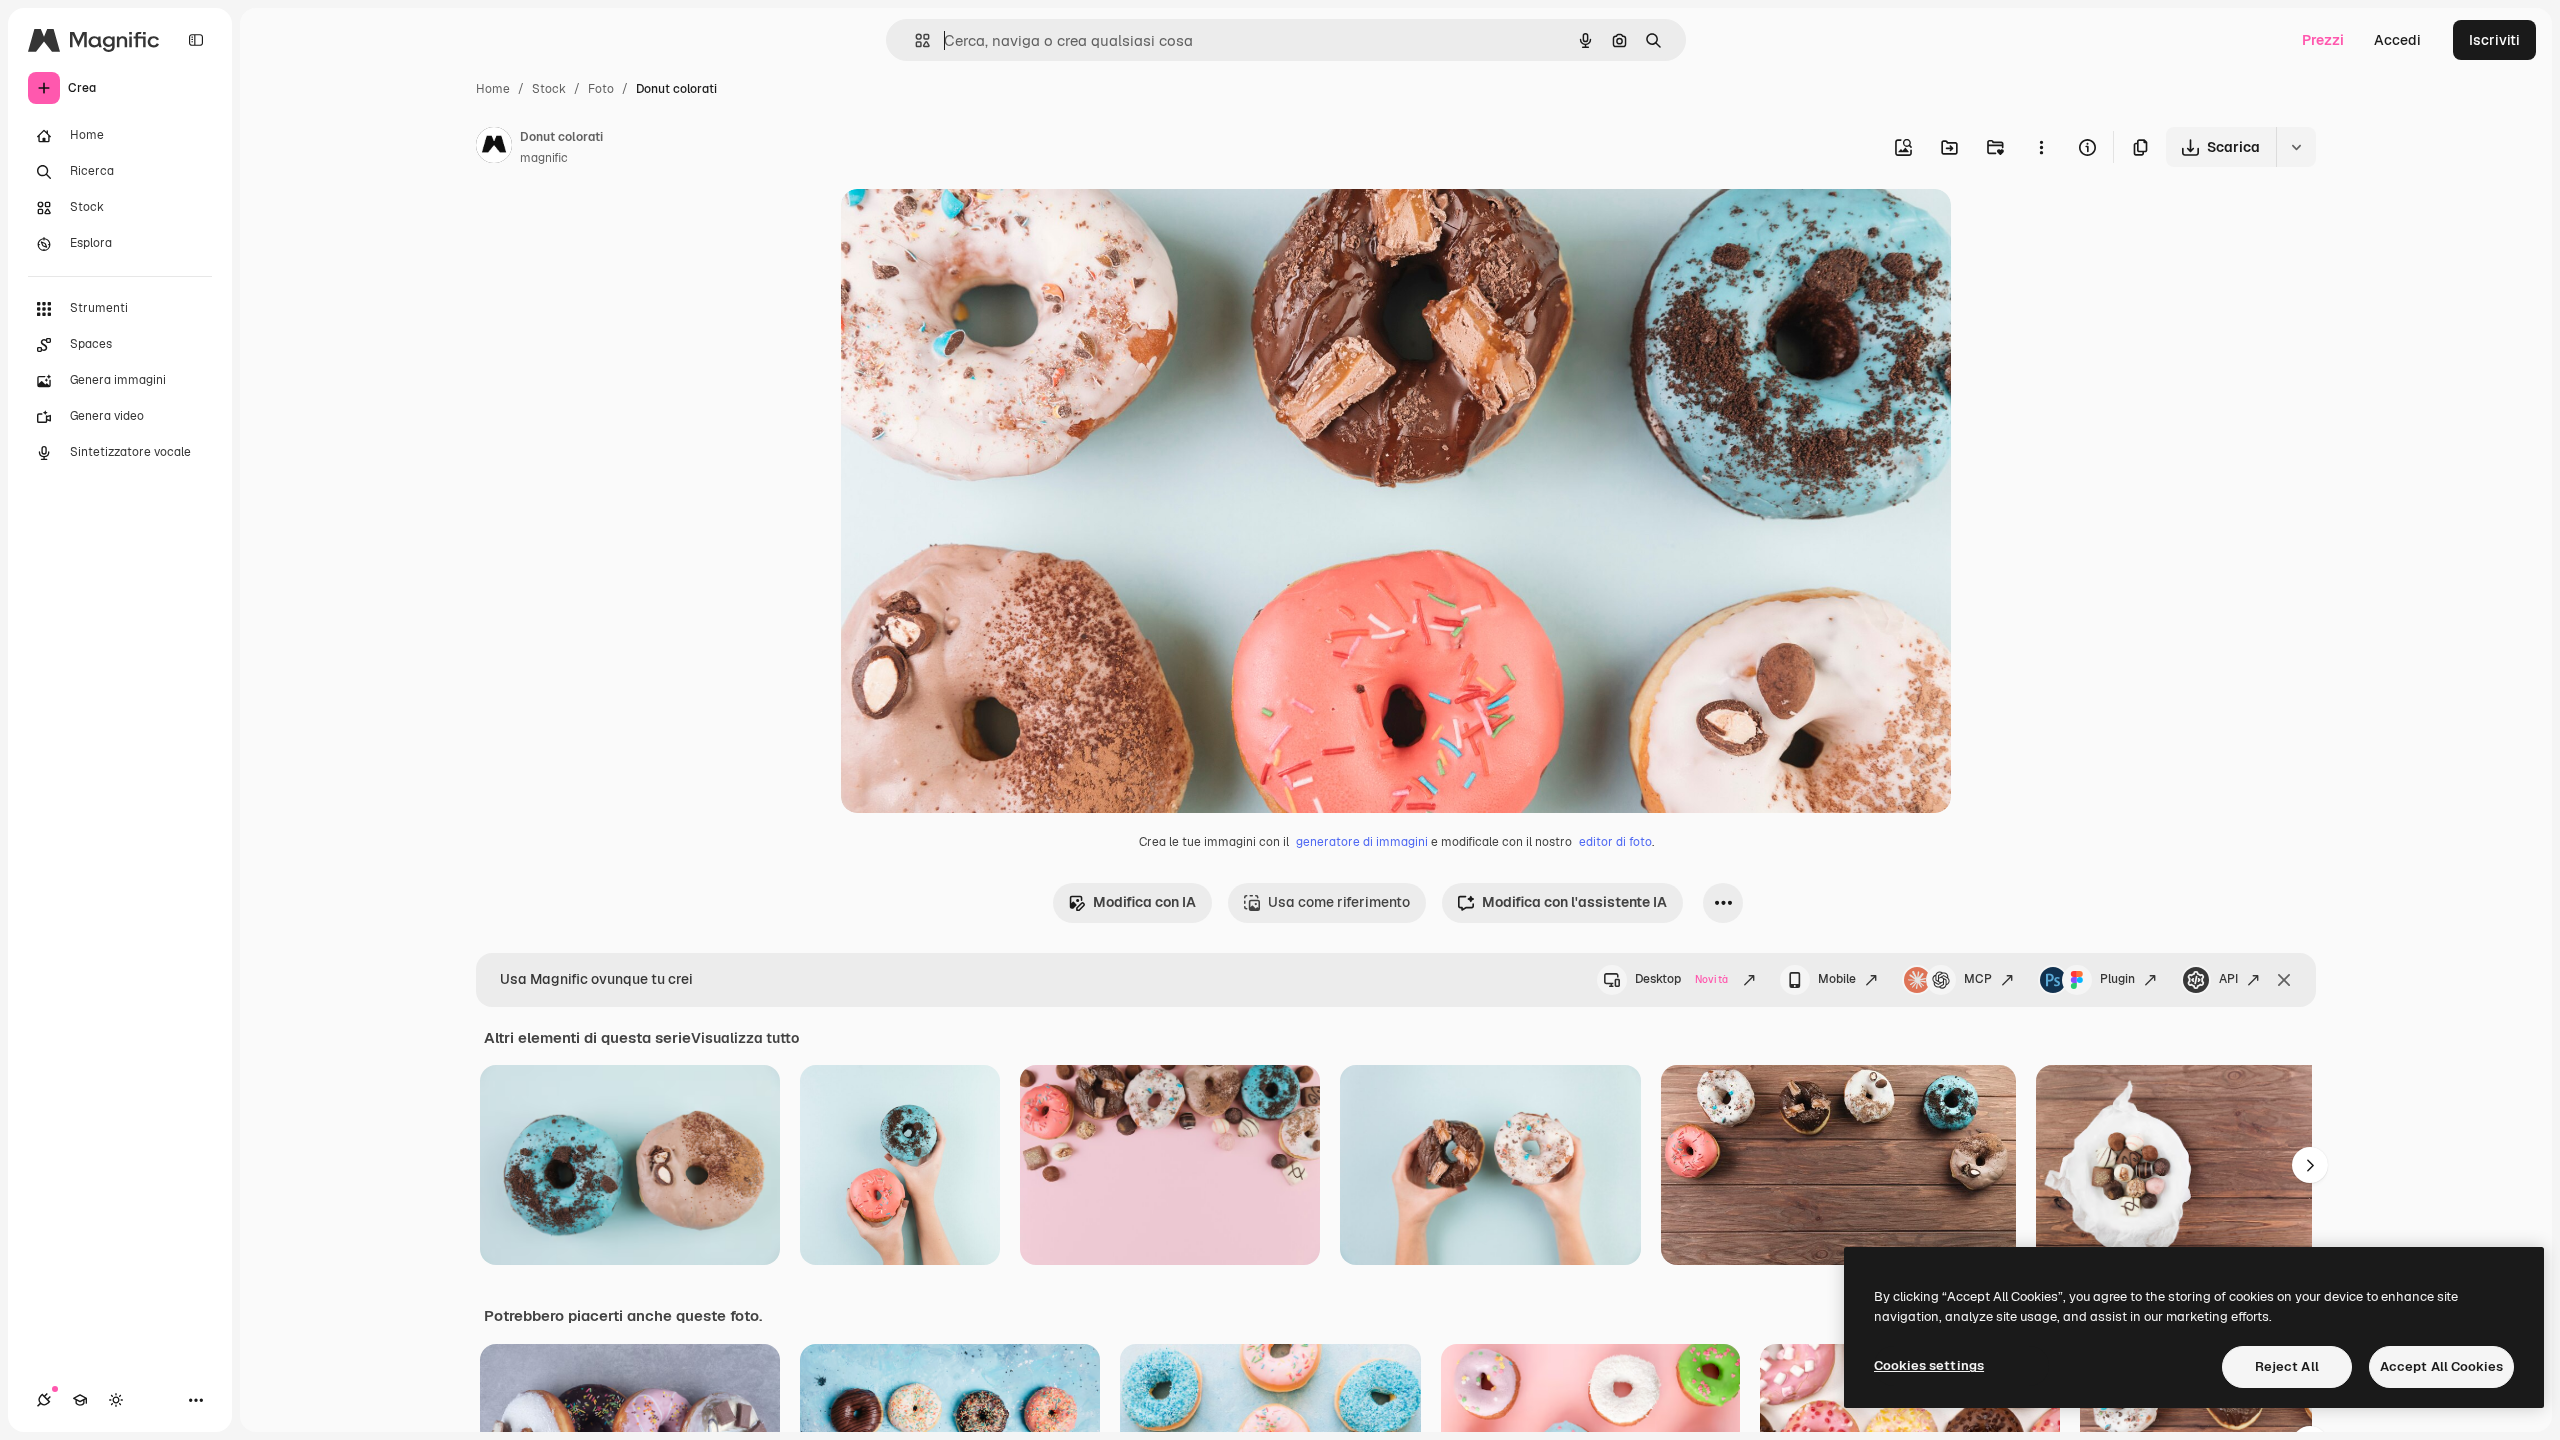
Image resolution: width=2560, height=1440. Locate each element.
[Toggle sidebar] (196, 40)
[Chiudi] (2284, 980)
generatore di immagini (1362, 842)
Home (493, 89)
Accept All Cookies (2441, 1366)
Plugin (2117, 979)
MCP (1978, 979)
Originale (973, 227)
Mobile (1837, 979)
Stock (549, 89)
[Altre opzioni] (2041, 147)
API (2228, 979)
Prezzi (2323, 40)
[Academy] (80, 1400)
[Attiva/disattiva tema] (116, 1400)
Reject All (2287, 1366)
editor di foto (1615, 842)
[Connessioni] (44, 1400)
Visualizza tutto (745, 1038)
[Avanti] (2310, 1165)
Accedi (2397, 40)
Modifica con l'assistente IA (1574, 902)
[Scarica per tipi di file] (2296, 147)
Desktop (1681, 979)
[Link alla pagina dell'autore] (494, 148)
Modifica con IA (1144, 902)
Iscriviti (2494, 40)
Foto (601, 89)
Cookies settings (1929, 1365)
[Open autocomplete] (914, 40)
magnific (544, 158)
